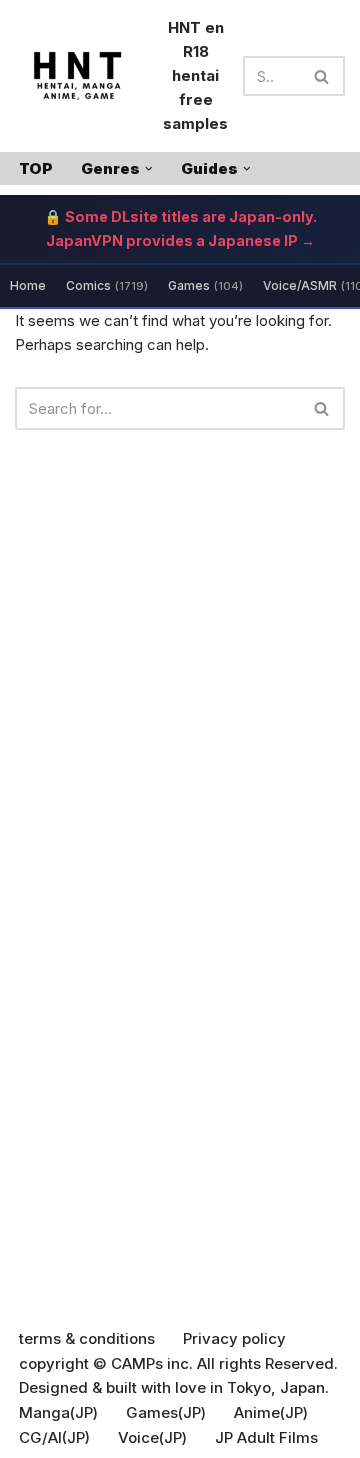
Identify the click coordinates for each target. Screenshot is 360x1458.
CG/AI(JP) (54, 1437)
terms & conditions (87, 1338)
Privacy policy (234, 1338)
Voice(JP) (152, 1437)
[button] (149, 169)
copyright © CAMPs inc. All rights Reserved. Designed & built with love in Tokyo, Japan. (178, 1375)
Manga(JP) (58, 1412)
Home (28, 285)
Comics (107, 285)
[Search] (322, 76)
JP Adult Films (266, 1437)
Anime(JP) (271, 1412)
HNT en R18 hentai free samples (195, 75)
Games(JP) (166, 1412)
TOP (36, 168)
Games (205, 285)
